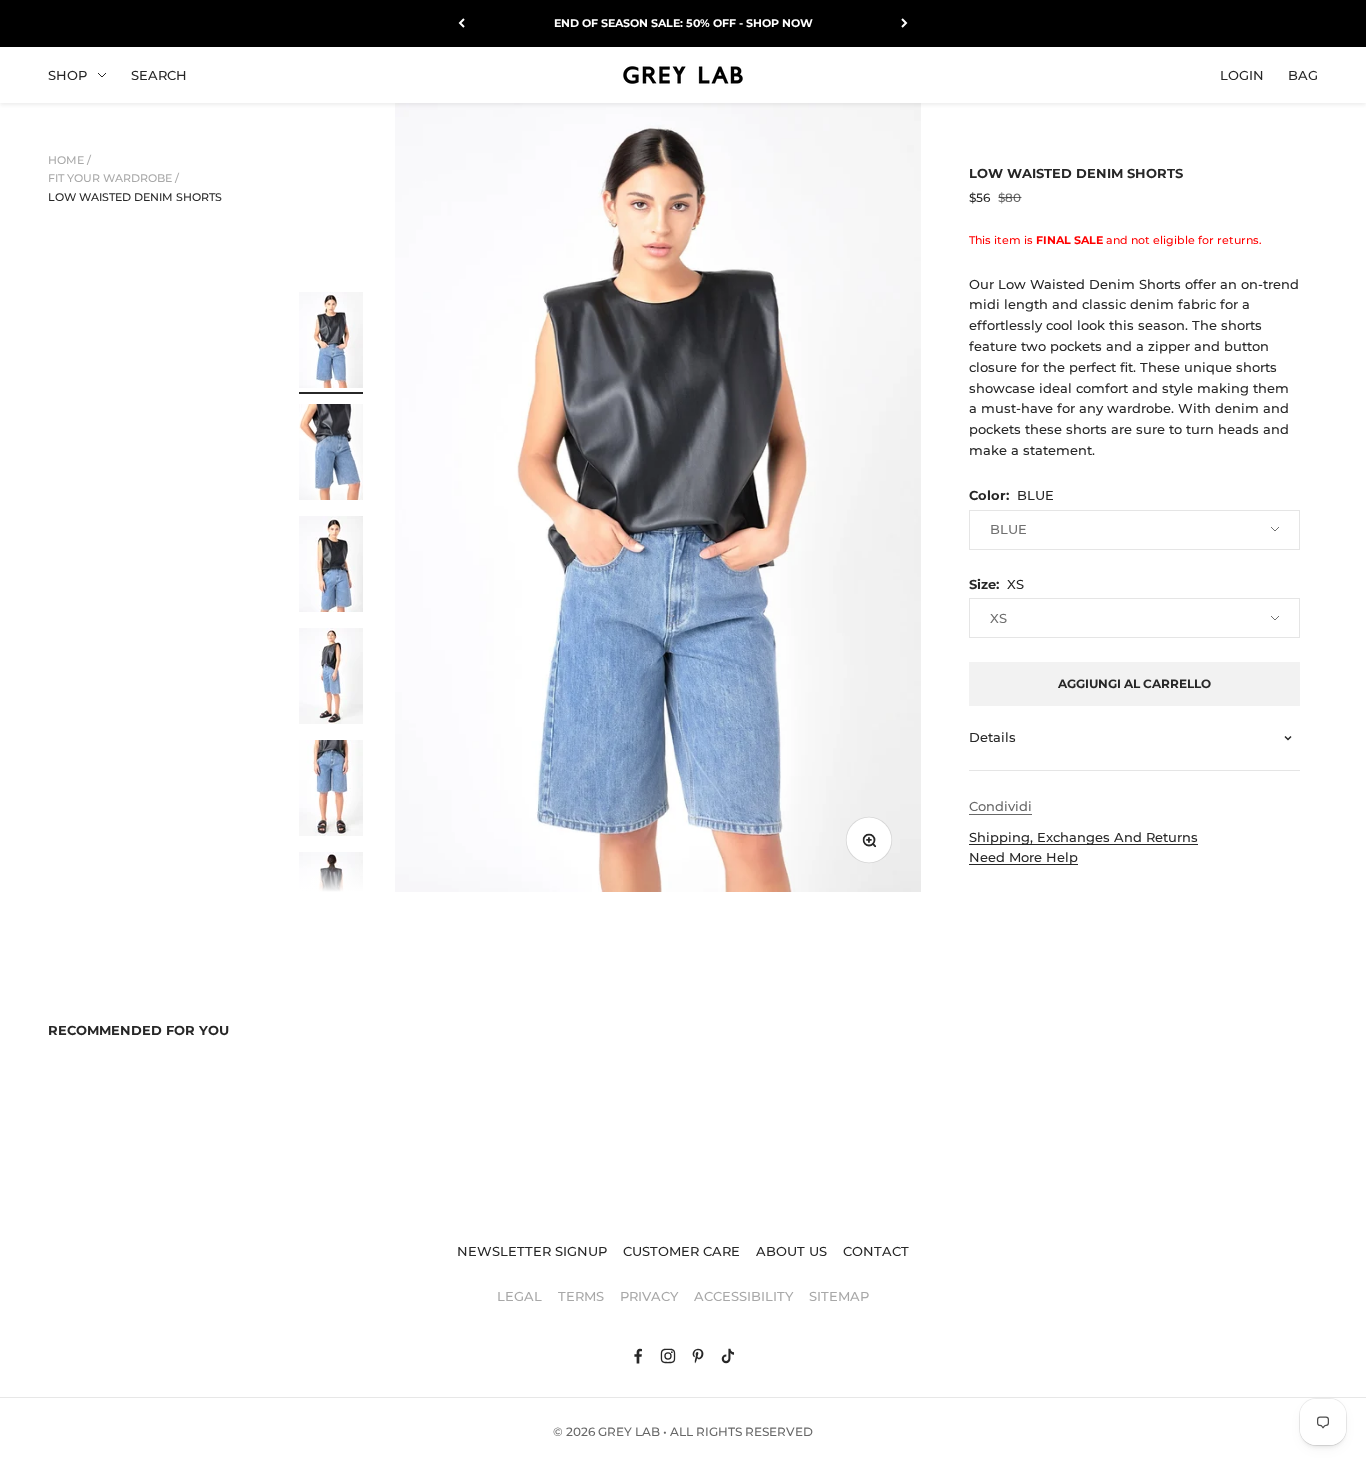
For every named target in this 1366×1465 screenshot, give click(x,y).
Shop (67, 74)
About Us (791, 1251)
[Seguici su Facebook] (638, 1356)
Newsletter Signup (532, 1251)
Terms (581, 1296)
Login (1242, 74)
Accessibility (743, 1296)
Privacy (649, 1296)
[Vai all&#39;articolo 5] (331, 791)
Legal (519, 1296)
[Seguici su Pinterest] (698, 1356)
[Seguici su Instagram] (668, 1356)
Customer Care (681, 1251)
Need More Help (1023, 857)
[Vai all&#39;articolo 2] (331, 455)
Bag (1303, 74)
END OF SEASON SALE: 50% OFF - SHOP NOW (683, 23)
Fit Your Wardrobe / (113, 178)
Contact (876, 1251)
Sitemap (839, 1296)
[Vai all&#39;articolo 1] (331, 343)
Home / (69, 160)
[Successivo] (904, 23)
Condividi (1000, 806)
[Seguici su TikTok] (728, 1356)
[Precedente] (461, 23)
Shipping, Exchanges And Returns (1083, 837)
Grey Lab (629, 1431)
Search (159, 74)
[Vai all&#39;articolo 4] (331, 679)
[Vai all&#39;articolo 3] (331, 567)
